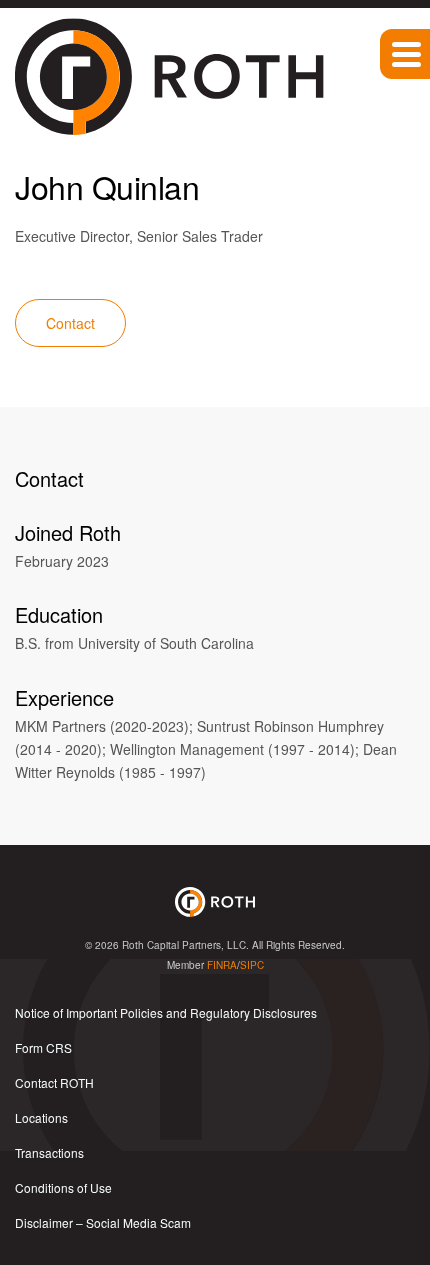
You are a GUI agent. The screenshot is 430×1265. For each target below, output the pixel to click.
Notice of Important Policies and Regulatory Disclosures (166, 1012)
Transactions (49, 1152)
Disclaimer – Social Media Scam (103, 1222)
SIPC (252, 965)
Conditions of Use (63, 1187)
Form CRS (43, 1047)
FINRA (222, 965)
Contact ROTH (54, 1082)
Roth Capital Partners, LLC (184, 945)
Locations (41, 1117)
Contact (70, 323)
